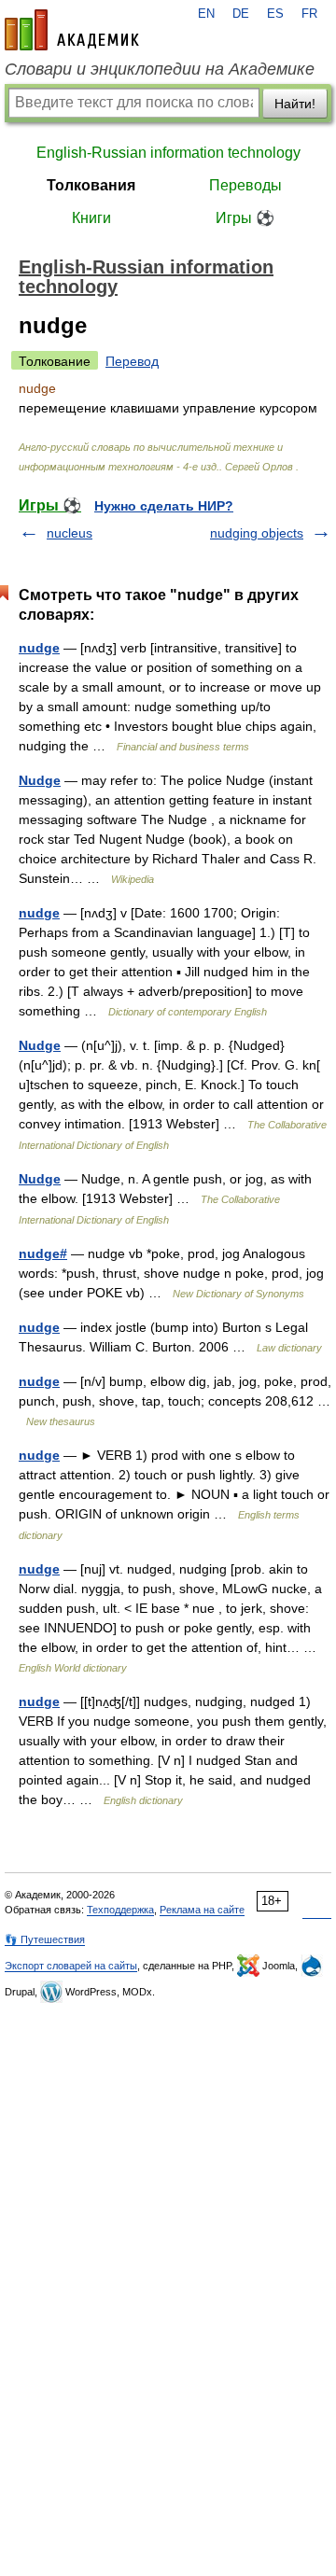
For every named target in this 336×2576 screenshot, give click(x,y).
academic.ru (72, 30)
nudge (39, 648)
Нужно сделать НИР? (164, 506)
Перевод (132, 361)
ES (275, 14)
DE (241, 14)
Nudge (40, 780)
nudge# (43, 1253)
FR (309, 14)
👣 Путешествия (45, 1939)
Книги (91, 218)
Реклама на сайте (202, 1910)
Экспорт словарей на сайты (71, 1966)
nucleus (70, 533)
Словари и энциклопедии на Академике (160, 69)
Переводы (245, 185)
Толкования (91, 185)
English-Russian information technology (168, 153)
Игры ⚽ (245, 218)
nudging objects (257, 533)
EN (206, 14)
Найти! (295, 104)
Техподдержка (120, 1910)
